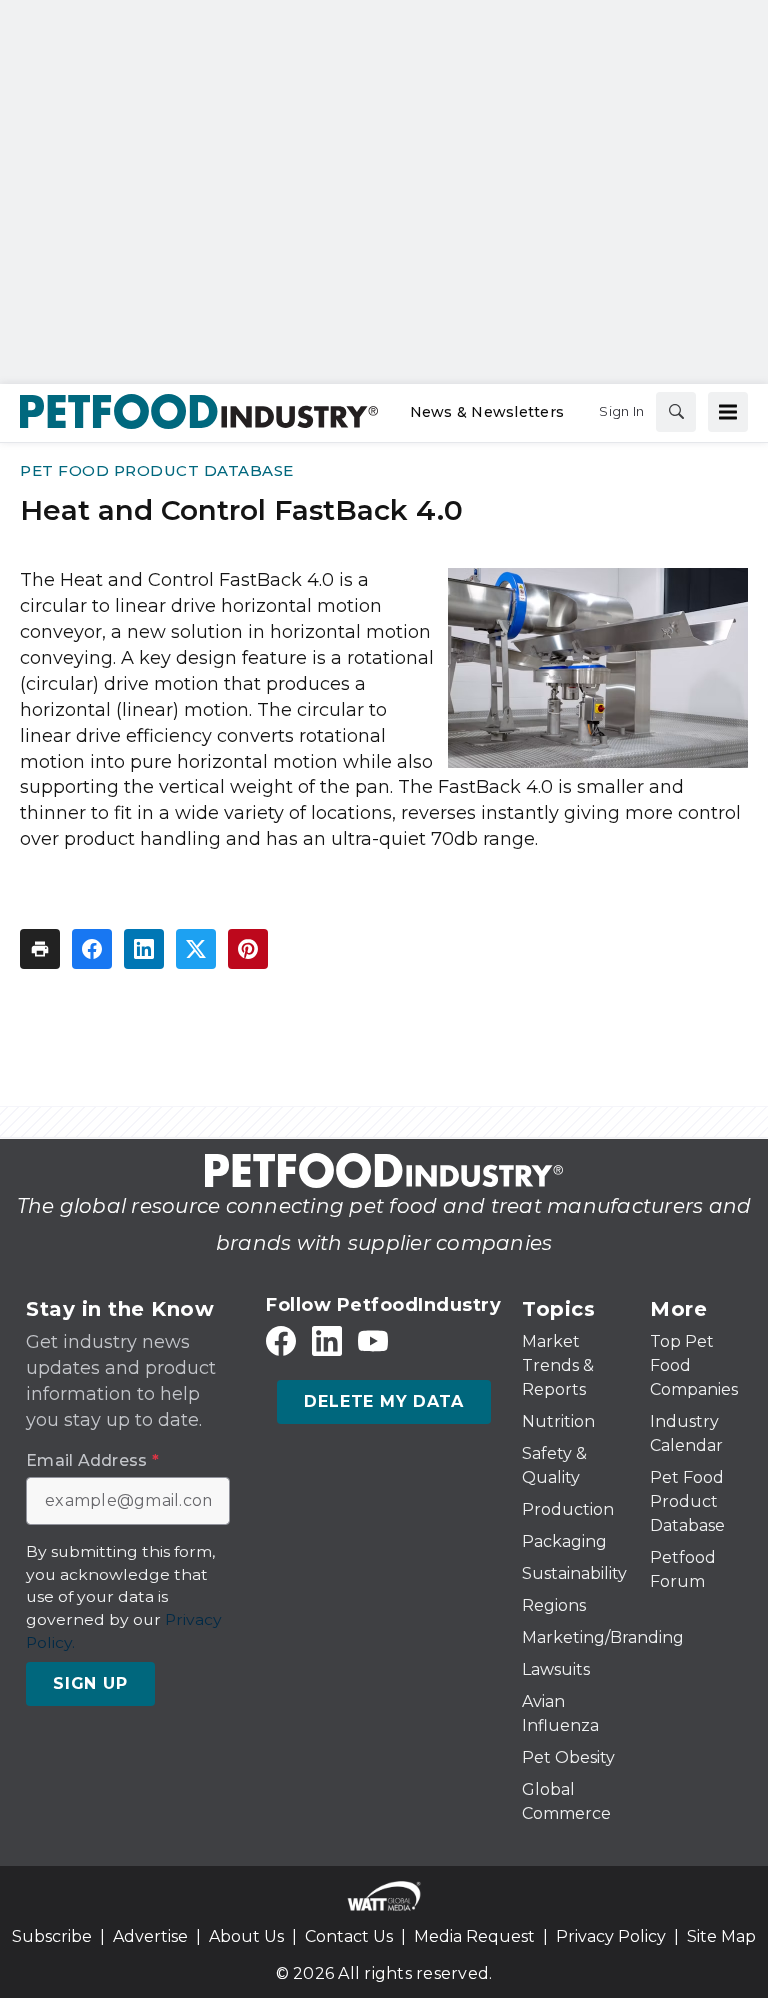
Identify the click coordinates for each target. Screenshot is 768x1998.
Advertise (150, 1936)
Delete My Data (383, 1401)
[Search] (676, 412)
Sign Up (90, 1683)
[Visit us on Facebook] (281, 1341)
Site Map (721, 1936)
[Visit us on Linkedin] (327, 1341)
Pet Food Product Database (157, 470)
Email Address (92, 1461)
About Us (246, 1936)
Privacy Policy (611, 1936)
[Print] (40, 949)
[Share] (92, 949)
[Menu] (728, 412)
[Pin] (248, 949)
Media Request (474, 1936)
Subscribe (52, 1936)
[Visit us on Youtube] (373, 1341)
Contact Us (349, 1936)
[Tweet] (196, 949)
